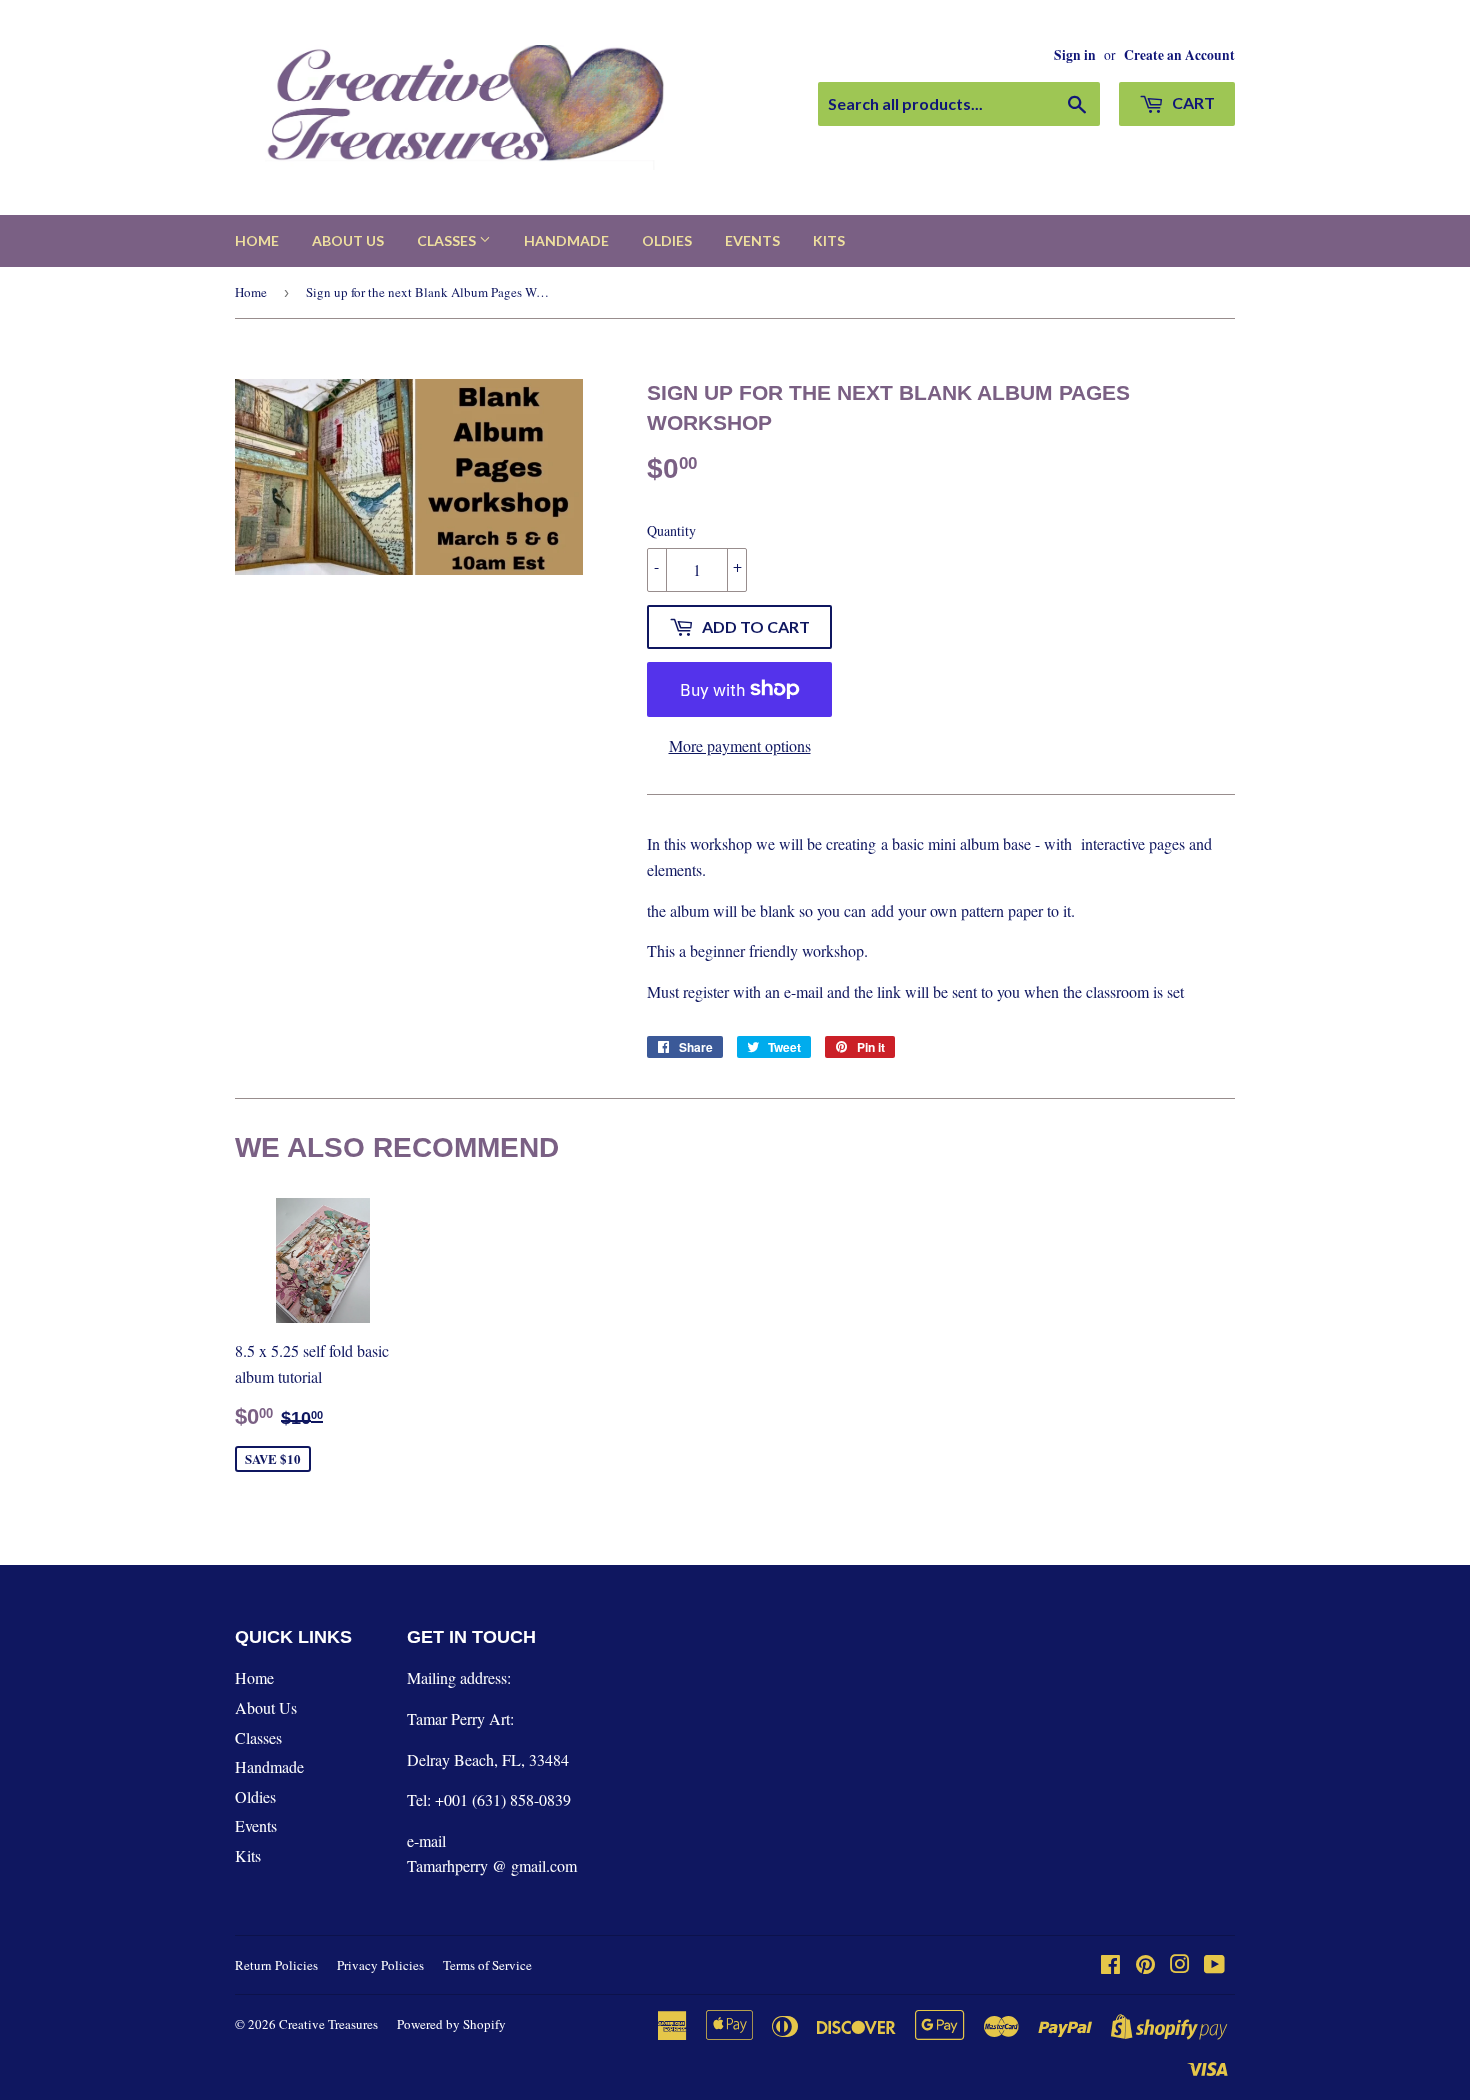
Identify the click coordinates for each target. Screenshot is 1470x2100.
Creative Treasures (328, 2024)
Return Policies (276, 1965)
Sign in (1075, 55)
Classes (448, 240)
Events (752, 240)
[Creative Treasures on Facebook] (1110, 1965)
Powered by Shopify (451, 2024)
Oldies (667, 240)
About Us (348, 240)
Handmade (566, 240)
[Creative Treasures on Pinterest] (1145, 1965)
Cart (1192, 102)
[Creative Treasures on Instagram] (1180, 1965)
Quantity (671, 530)
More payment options (740, 745)
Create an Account (1179, 55)
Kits (829, 240)
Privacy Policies (380, 1965)
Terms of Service (487, 1965)
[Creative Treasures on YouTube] (1214, 1965)
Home (257, 240)
